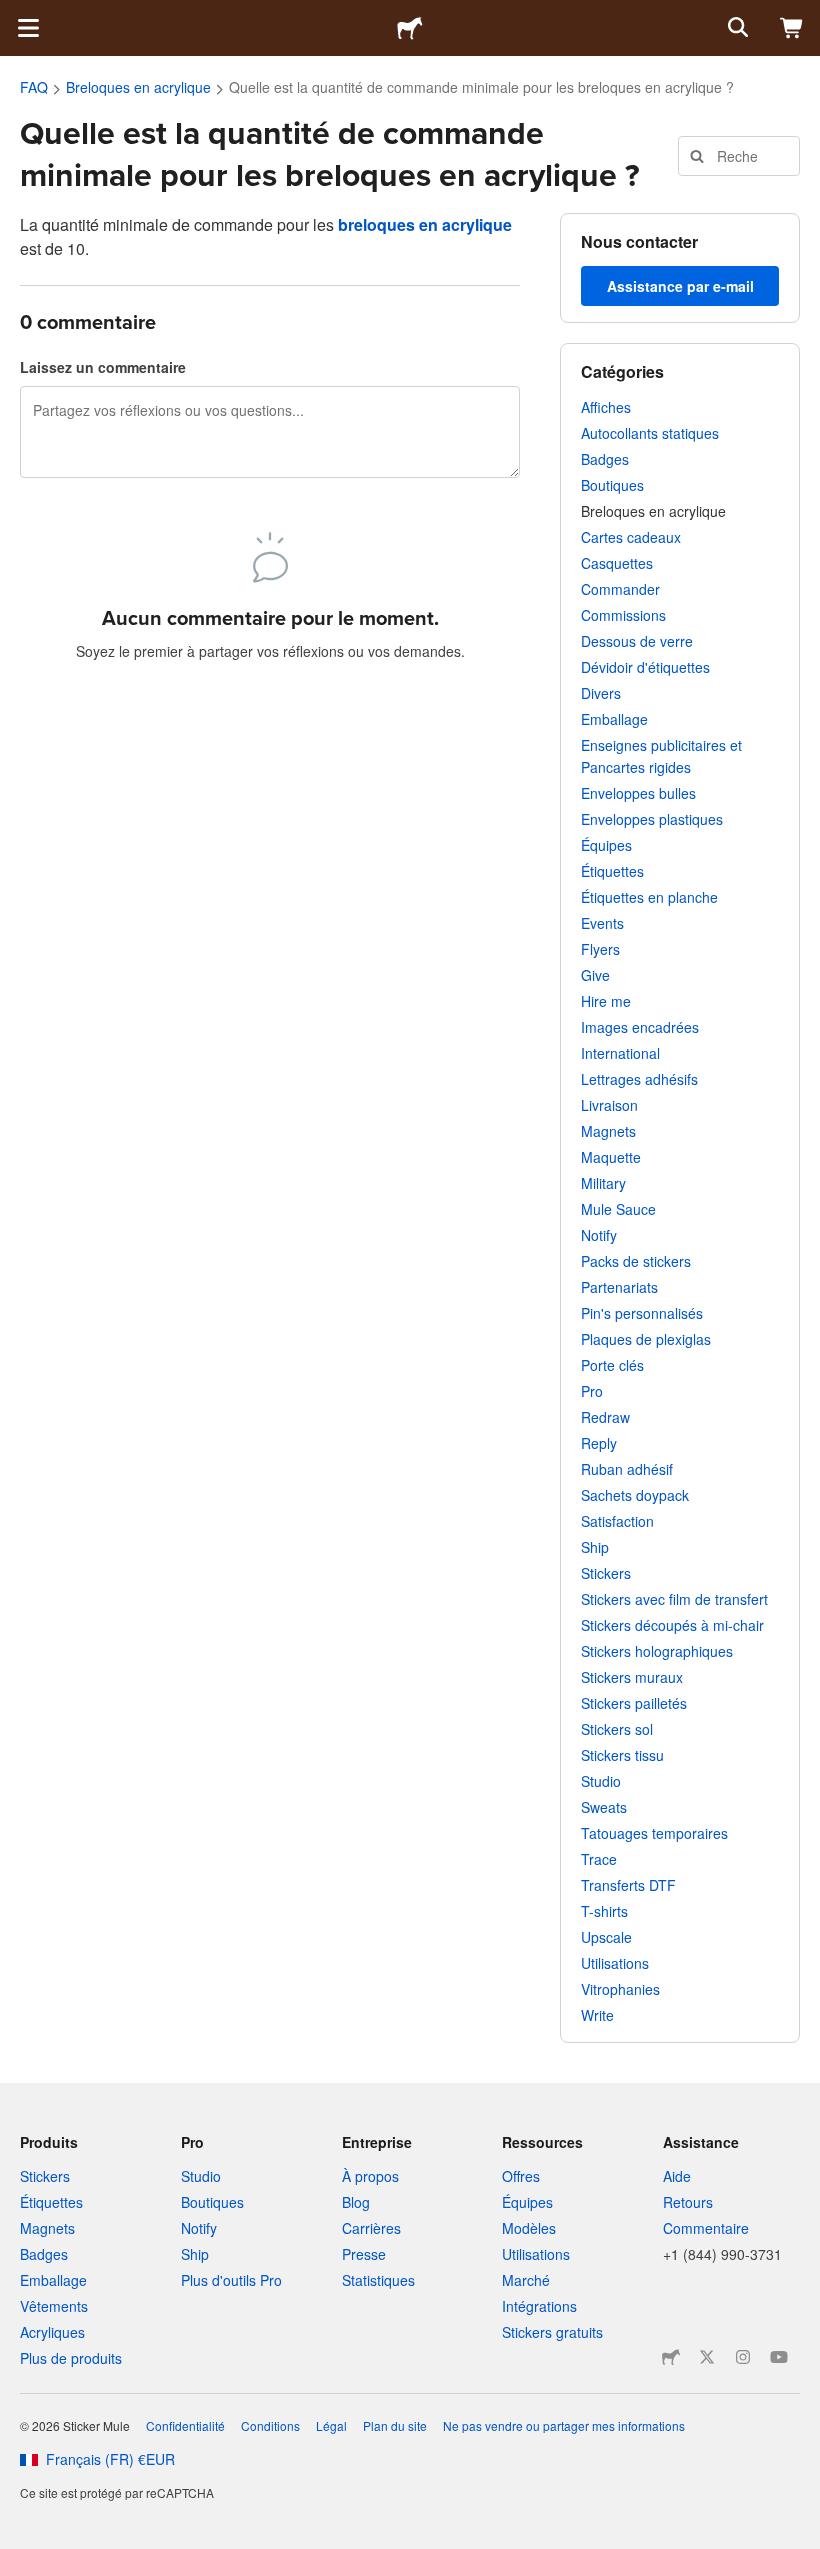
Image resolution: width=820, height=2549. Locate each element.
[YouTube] (779, 2357)
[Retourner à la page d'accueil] (410, 28)
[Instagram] (743, 2357)
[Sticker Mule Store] (671, 2357)
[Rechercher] (736, 28)
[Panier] (792, 28)
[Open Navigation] (28, 28)
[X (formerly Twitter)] (707, 2357)
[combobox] (739, 156)
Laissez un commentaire (103, 367)
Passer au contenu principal (15, 15)
